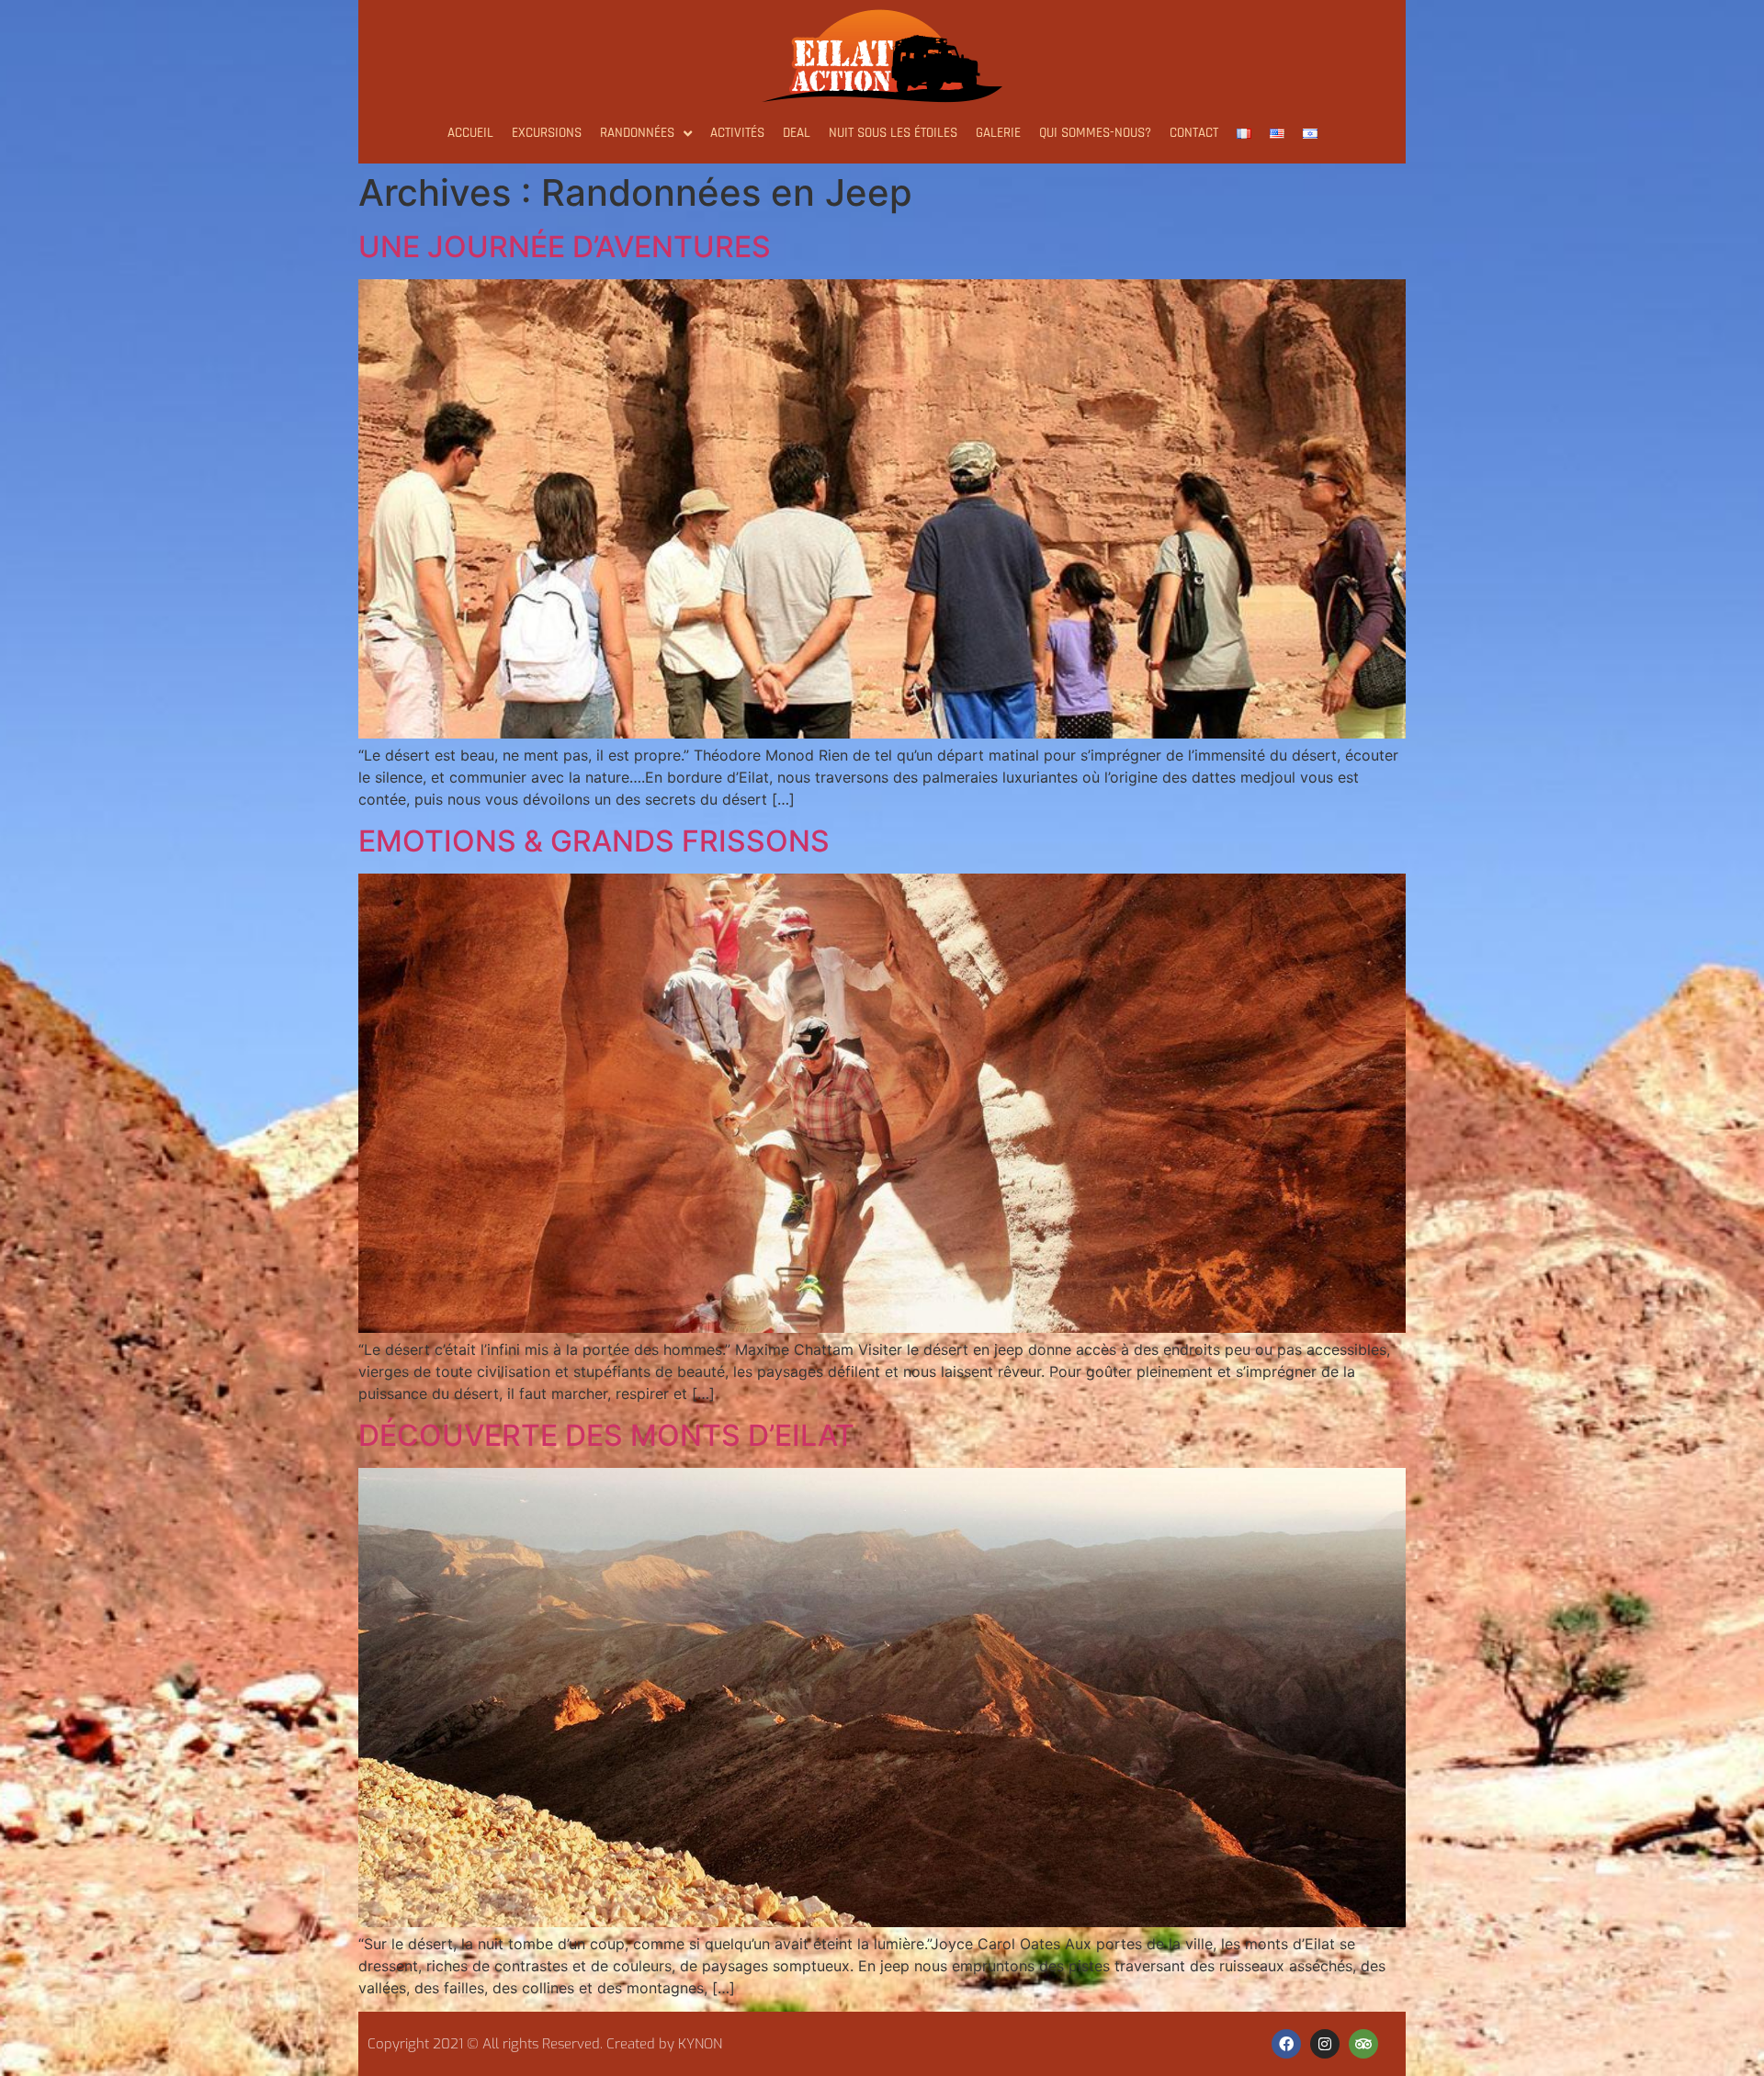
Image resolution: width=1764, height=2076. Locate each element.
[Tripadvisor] (1363, 2044)
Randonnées (637, 133)
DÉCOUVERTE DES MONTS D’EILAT (606, 1435)
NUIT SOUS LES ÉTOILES (893, 133)
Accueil (470, 133)
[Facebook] (1286, 2044)
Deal (797, 133)
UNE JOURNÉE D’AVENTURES (565, 247)
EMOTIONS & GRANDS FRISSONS (594, 841)
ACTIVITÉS (737, 133)
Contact (1194, 133)
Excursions (547, 133)
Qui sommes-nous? (1095, 133)
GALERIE (998, 133)
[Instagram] (1325, 2044)
